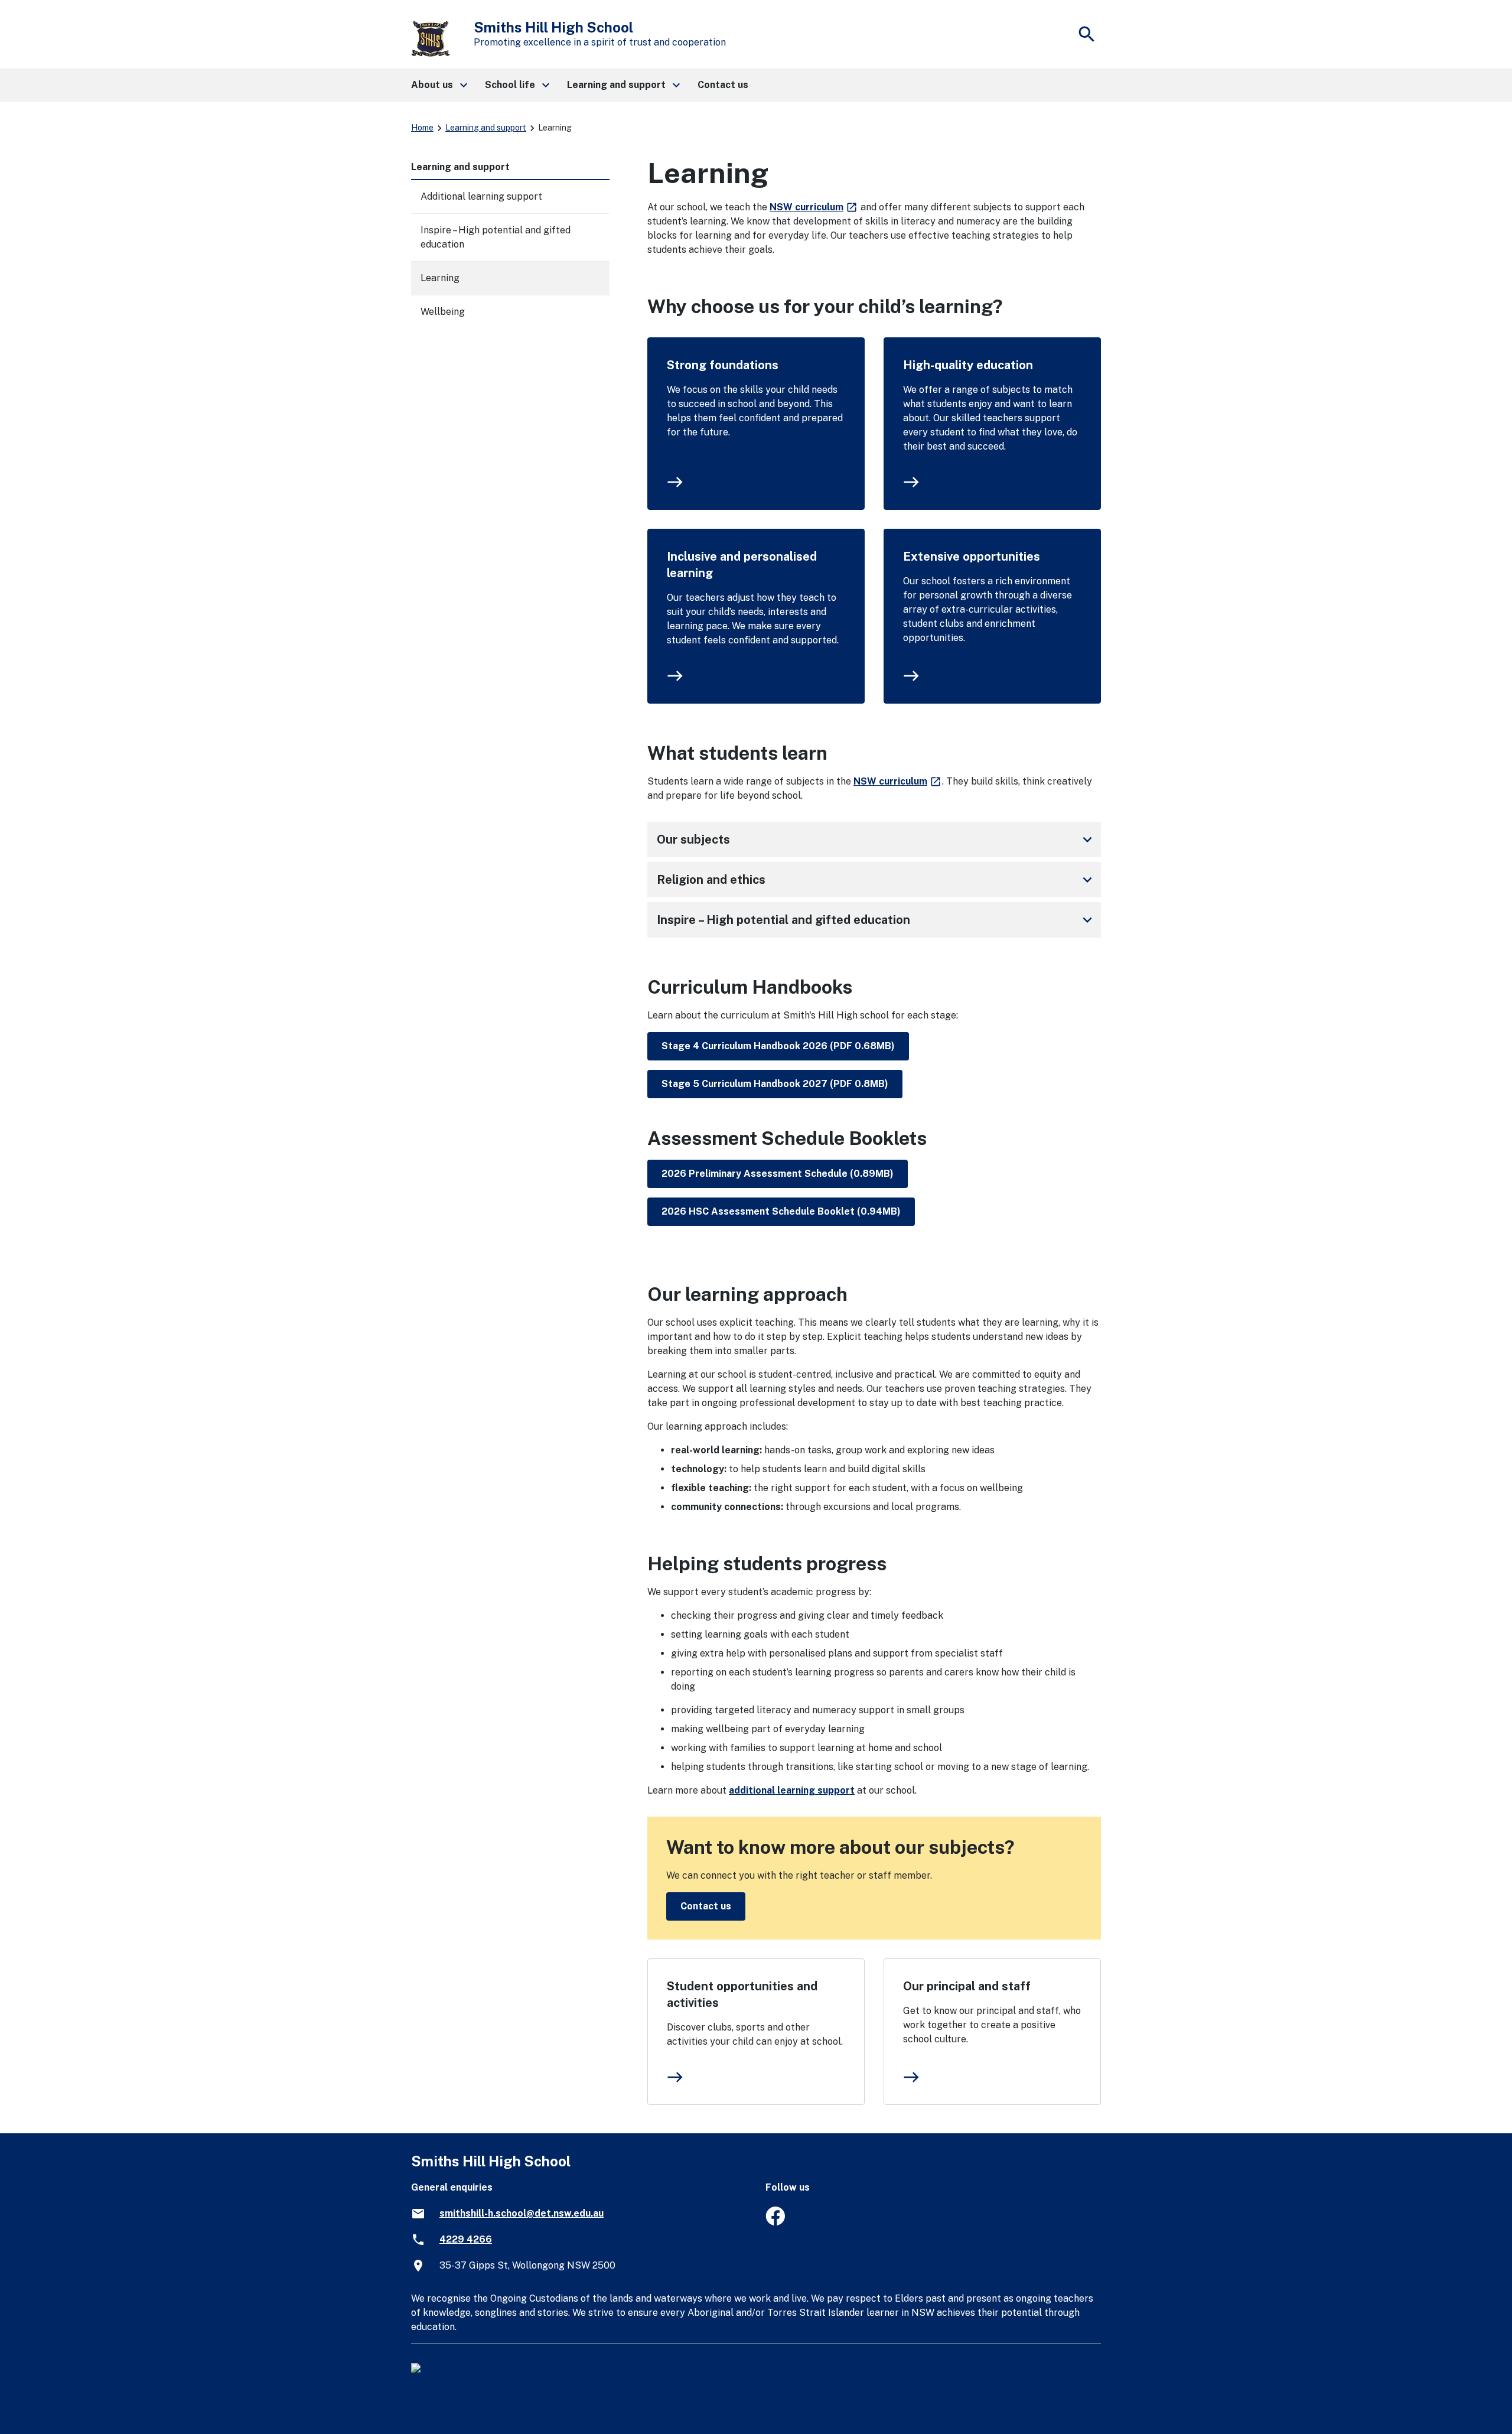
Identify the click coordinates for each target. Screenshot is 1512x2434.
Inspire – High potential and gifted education (876, 920)
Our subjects (876, 839)
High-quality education (968, 365)
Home (422, 128)
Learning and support (486, 128)
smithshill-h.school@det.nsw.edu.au (522, 2213)
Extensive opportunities (972, 557)
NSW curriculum (814, 207)
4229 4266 (466, 2239)
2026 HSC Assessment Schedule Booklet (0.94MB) (781, 1211)
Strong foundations (723, 365)
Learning (440, 278)
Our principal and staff (967, 1986)
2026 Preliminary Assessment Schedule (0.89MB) (778, 1174)
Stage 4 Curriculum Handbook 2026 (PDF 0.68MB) (778, 1046)
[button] (439, 85)
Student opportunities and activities (742, 1994)
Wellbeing (443, 312)
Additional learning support (481, 196)
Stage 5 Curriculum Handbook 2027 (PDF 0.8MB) (775, 1084)
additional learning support (792, 1790)
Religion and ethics (876, 880)
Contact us (706, 1906)
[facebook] (775, 2222)
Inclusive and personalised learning (742, 565)
